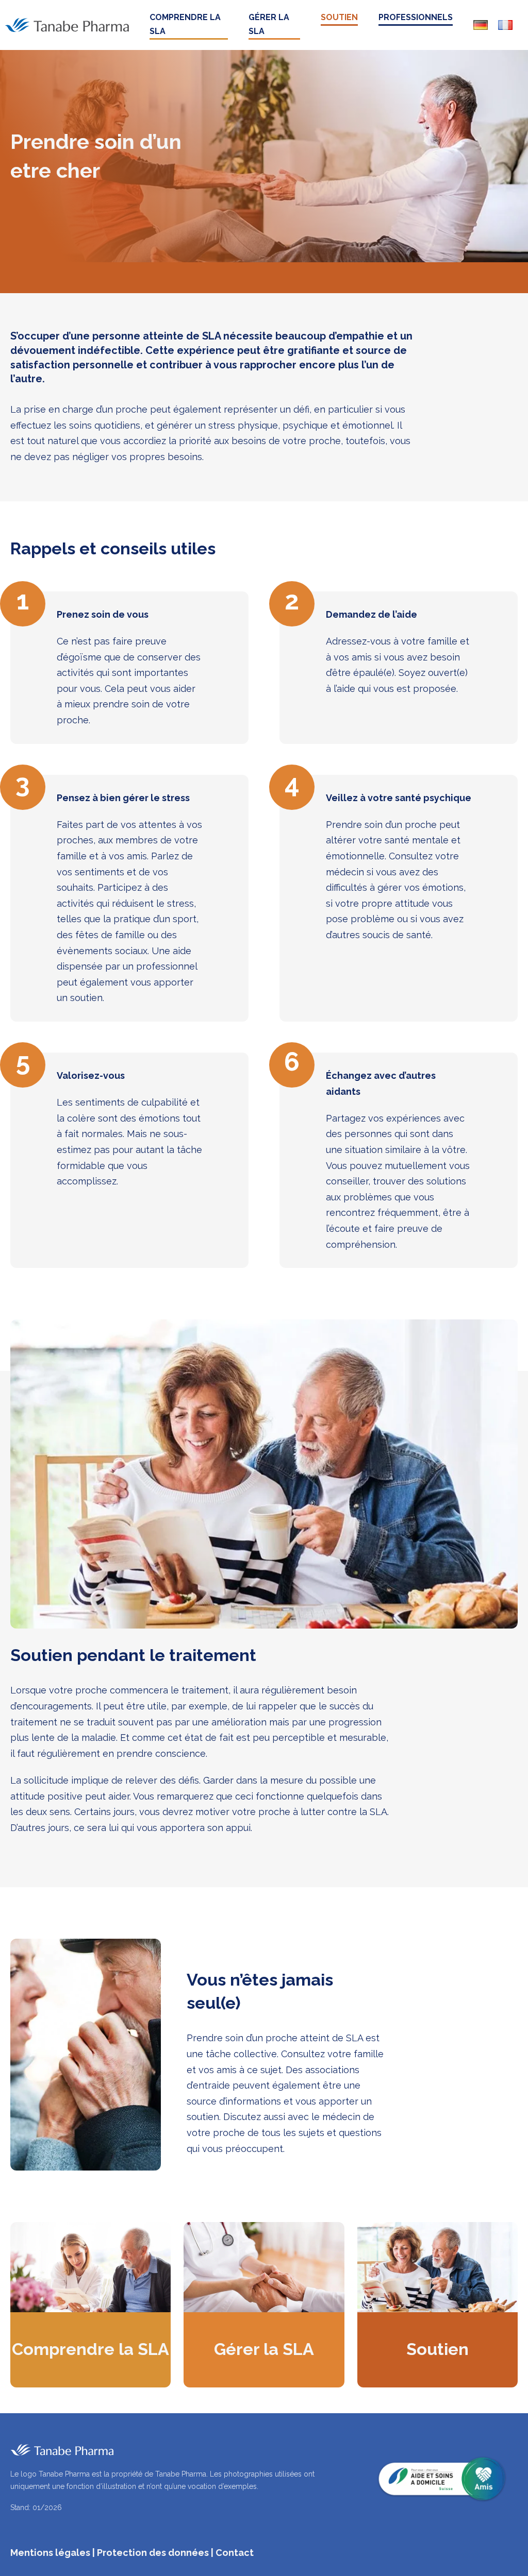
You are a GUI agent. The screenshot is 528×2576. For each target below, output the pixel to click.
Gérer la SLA (269, 24)
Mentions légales (50, 2553)
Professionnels (416, 17)
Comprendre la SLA (185, 24)
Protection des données (153, 2553)
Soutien (339, 17)
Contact (235, 2553)
